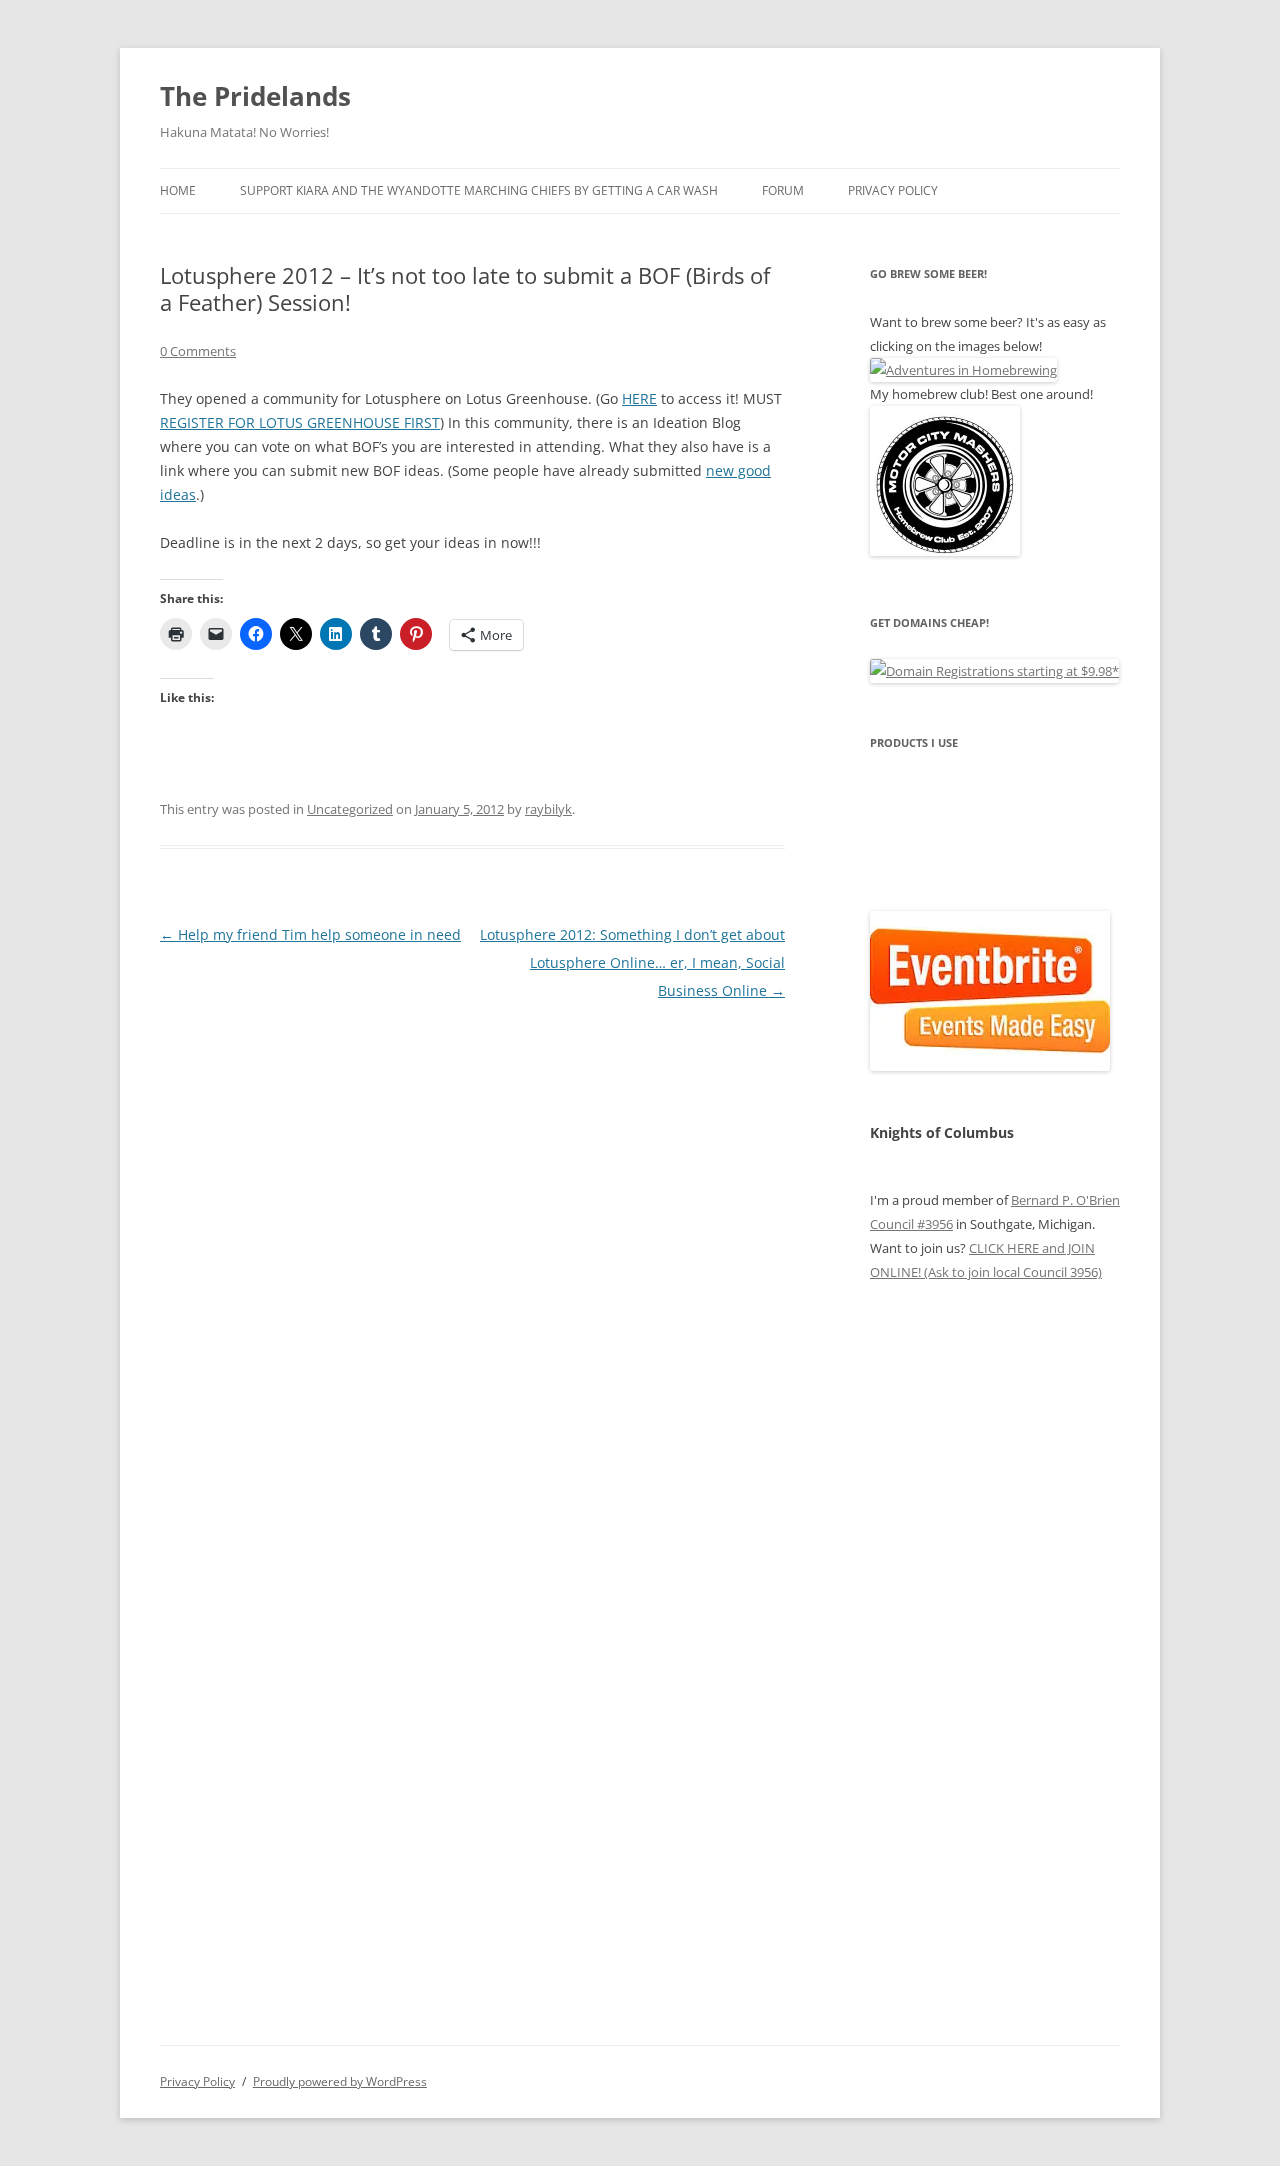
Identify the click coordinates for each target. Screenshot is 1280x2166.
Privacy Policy (893, 190)
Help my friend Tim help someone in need (310, 934)
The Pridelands (255, 96)
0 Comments (198, 351)
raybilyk (548, 809)
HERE (639, 398)
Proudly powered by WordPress (340, 2081)
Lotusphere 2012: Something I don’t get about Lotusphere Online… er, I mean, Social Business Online (632, 962)
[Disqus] (472, 1255)
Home (178, 190)
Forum (783, 190)
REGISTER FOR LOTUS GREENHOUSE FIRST (300, 422)
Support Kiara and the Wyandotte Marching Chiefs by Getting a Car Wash (479, 190)
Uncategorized (350, 809)
